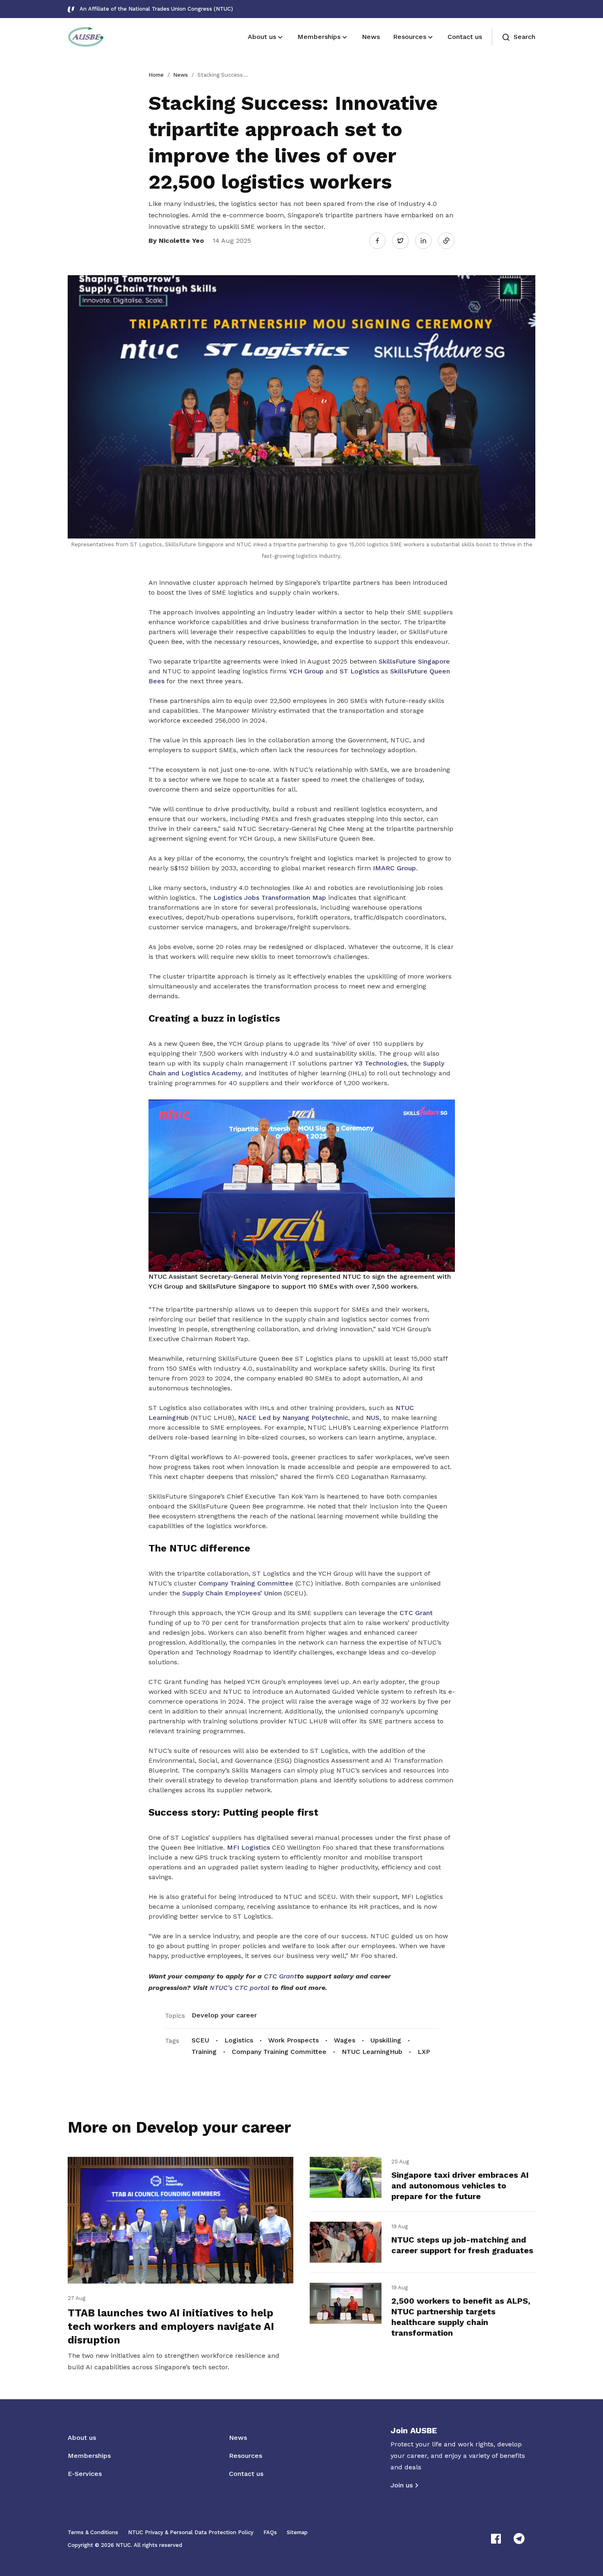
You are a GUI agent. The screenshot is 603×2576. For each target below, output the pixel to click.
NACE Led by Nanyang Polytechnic (293, 1418)
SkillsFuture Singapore (414, 661)
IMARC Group (394, 868)
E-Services (85, 2474)
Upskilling (386, 2040)
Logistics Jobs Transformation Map (270, 898)
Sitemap (297, 2532)
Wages (345, 2040)
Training (204, 2052)
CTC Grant (416, 1613)
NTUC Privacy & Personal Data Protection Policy (191, 2532)
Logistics (239, 2040)
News (180, 75)
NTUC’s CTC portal (241, 1988)
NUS (373, 1418)
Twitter (404, 240)
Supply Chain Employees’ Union (232, 1593)
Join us (402, 2485)
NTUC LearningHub (372, 2052)
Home (156, 75)
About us (82, 2438)
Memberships (89, 2456)
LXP (424, 2052)
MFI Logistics (248, 1847)
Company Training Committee (247, 1583)
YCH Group (306, 671)
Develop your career (224, 2015)
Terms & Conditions (93, 2532)
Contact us (246, 2474)
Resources (246, 2456)
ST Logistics (359, 671)
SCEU (200, 2040)
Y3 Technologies (381, 1063)
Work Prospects (294, 2040)
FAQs (270, 2532)
